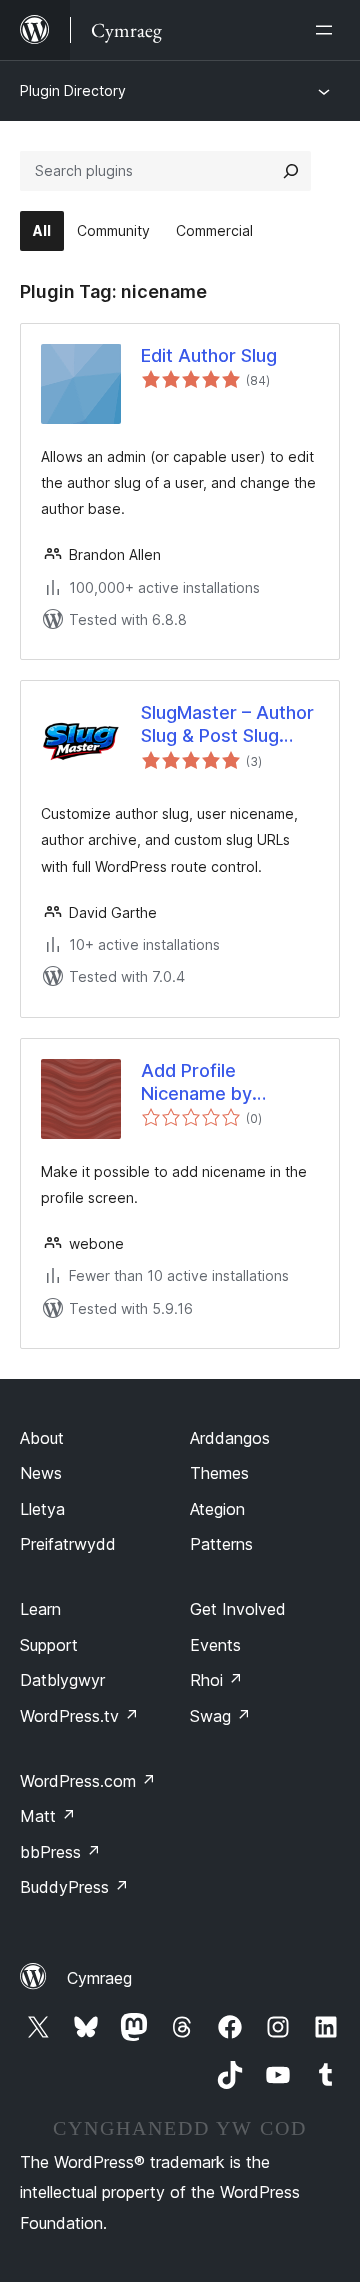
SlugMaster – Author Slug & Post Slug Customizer (227, 725)
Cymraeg (99, 1978)
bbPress (60, 1852)
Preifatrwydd (68, 1544)
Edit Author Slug (209, 355)
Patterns (221, 1544)
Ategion (217, 1509)
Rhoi (216, 1680)
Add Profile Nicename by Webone (196, 1083)
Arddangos (230, 1438)
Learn (40, 1609)
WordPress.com (88, 1781)
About (42, 1438)
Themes (219, 1473)
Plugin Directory (73, 90)
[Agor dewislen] (328, 30)
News (41, 1473)
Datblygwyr (62, 1680)
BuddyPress (74, 1887)
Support (49, 1645)
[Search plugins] (291, 171)
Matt (48, 1816)
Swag (220, 1716)
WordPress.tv (79, 1716)
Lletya (42, 1509)
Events (215, 1645)
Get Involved (238, 1609)
